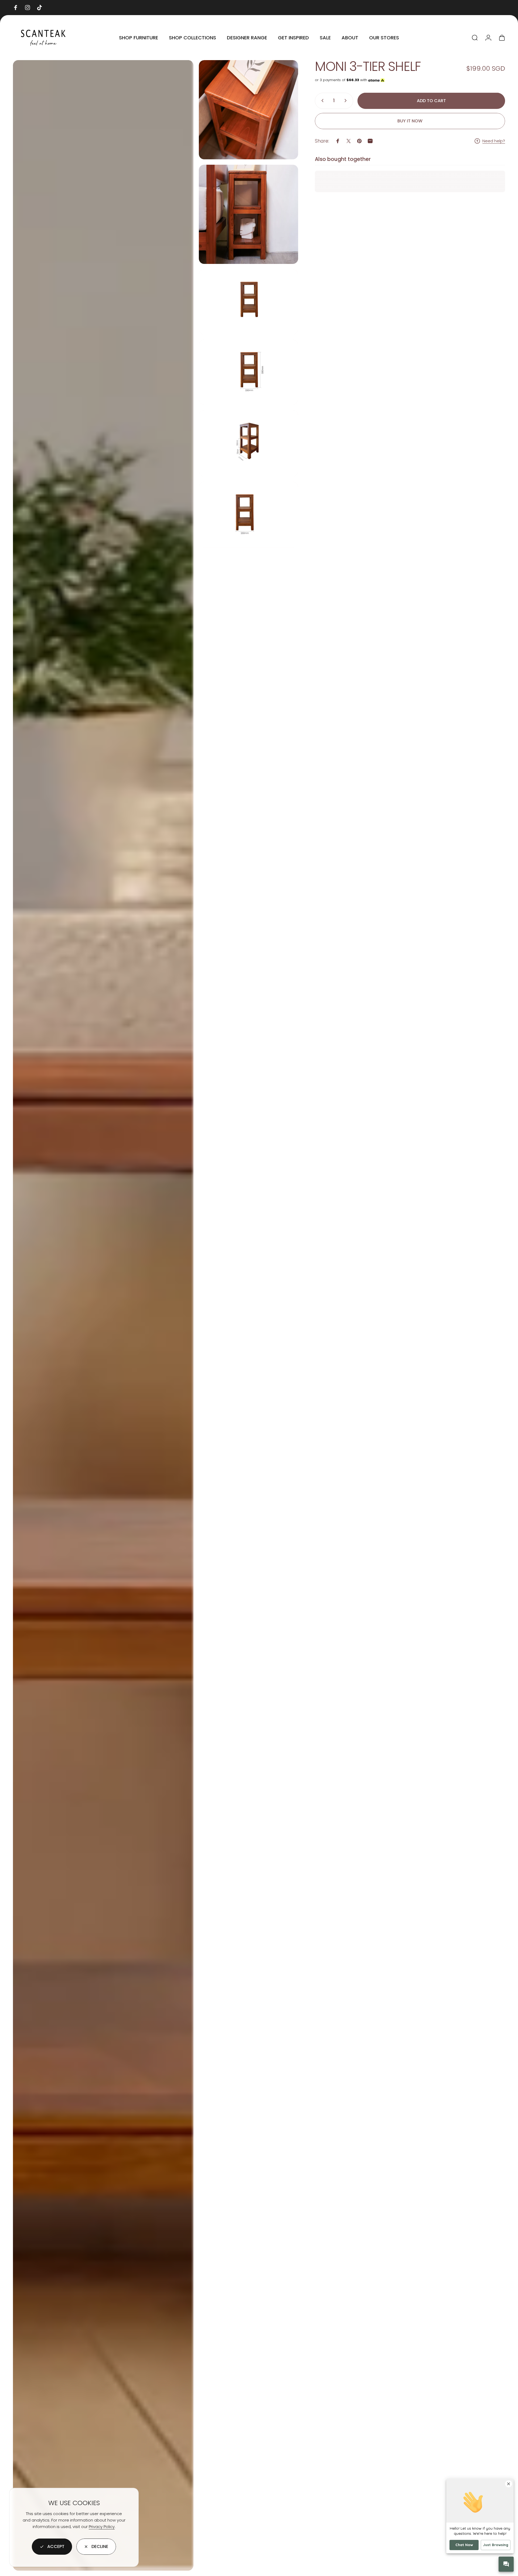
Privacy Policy (102, 2527)
